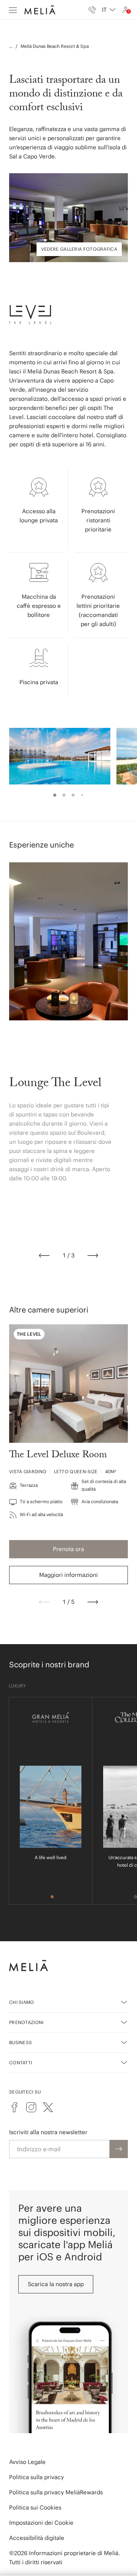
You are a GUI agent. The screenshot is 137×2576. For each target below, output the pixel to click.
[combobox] (109, 10)
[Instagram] (31, 2107)
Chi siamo (22, 2002)
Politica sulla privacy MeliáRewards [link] (56, 2492)
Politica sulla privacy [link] (37, 2477)
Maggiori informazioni (68, 1575)
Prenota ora (68, 1549)
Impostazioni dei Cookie (41, 2523)
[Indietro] (44, 1256)
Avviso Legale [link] (27, 2462)
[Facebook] (14, 2107)
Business (21, 2042)
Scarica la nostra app (56, 2284)
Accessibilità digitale (37, 2538)
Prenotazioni (26, 2022)
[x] (48, 2107)
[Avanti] (93, 1256)
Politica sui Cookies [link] (35, 2507)
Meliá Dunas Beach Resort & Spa (55, 46)
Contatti (21, 2063)
